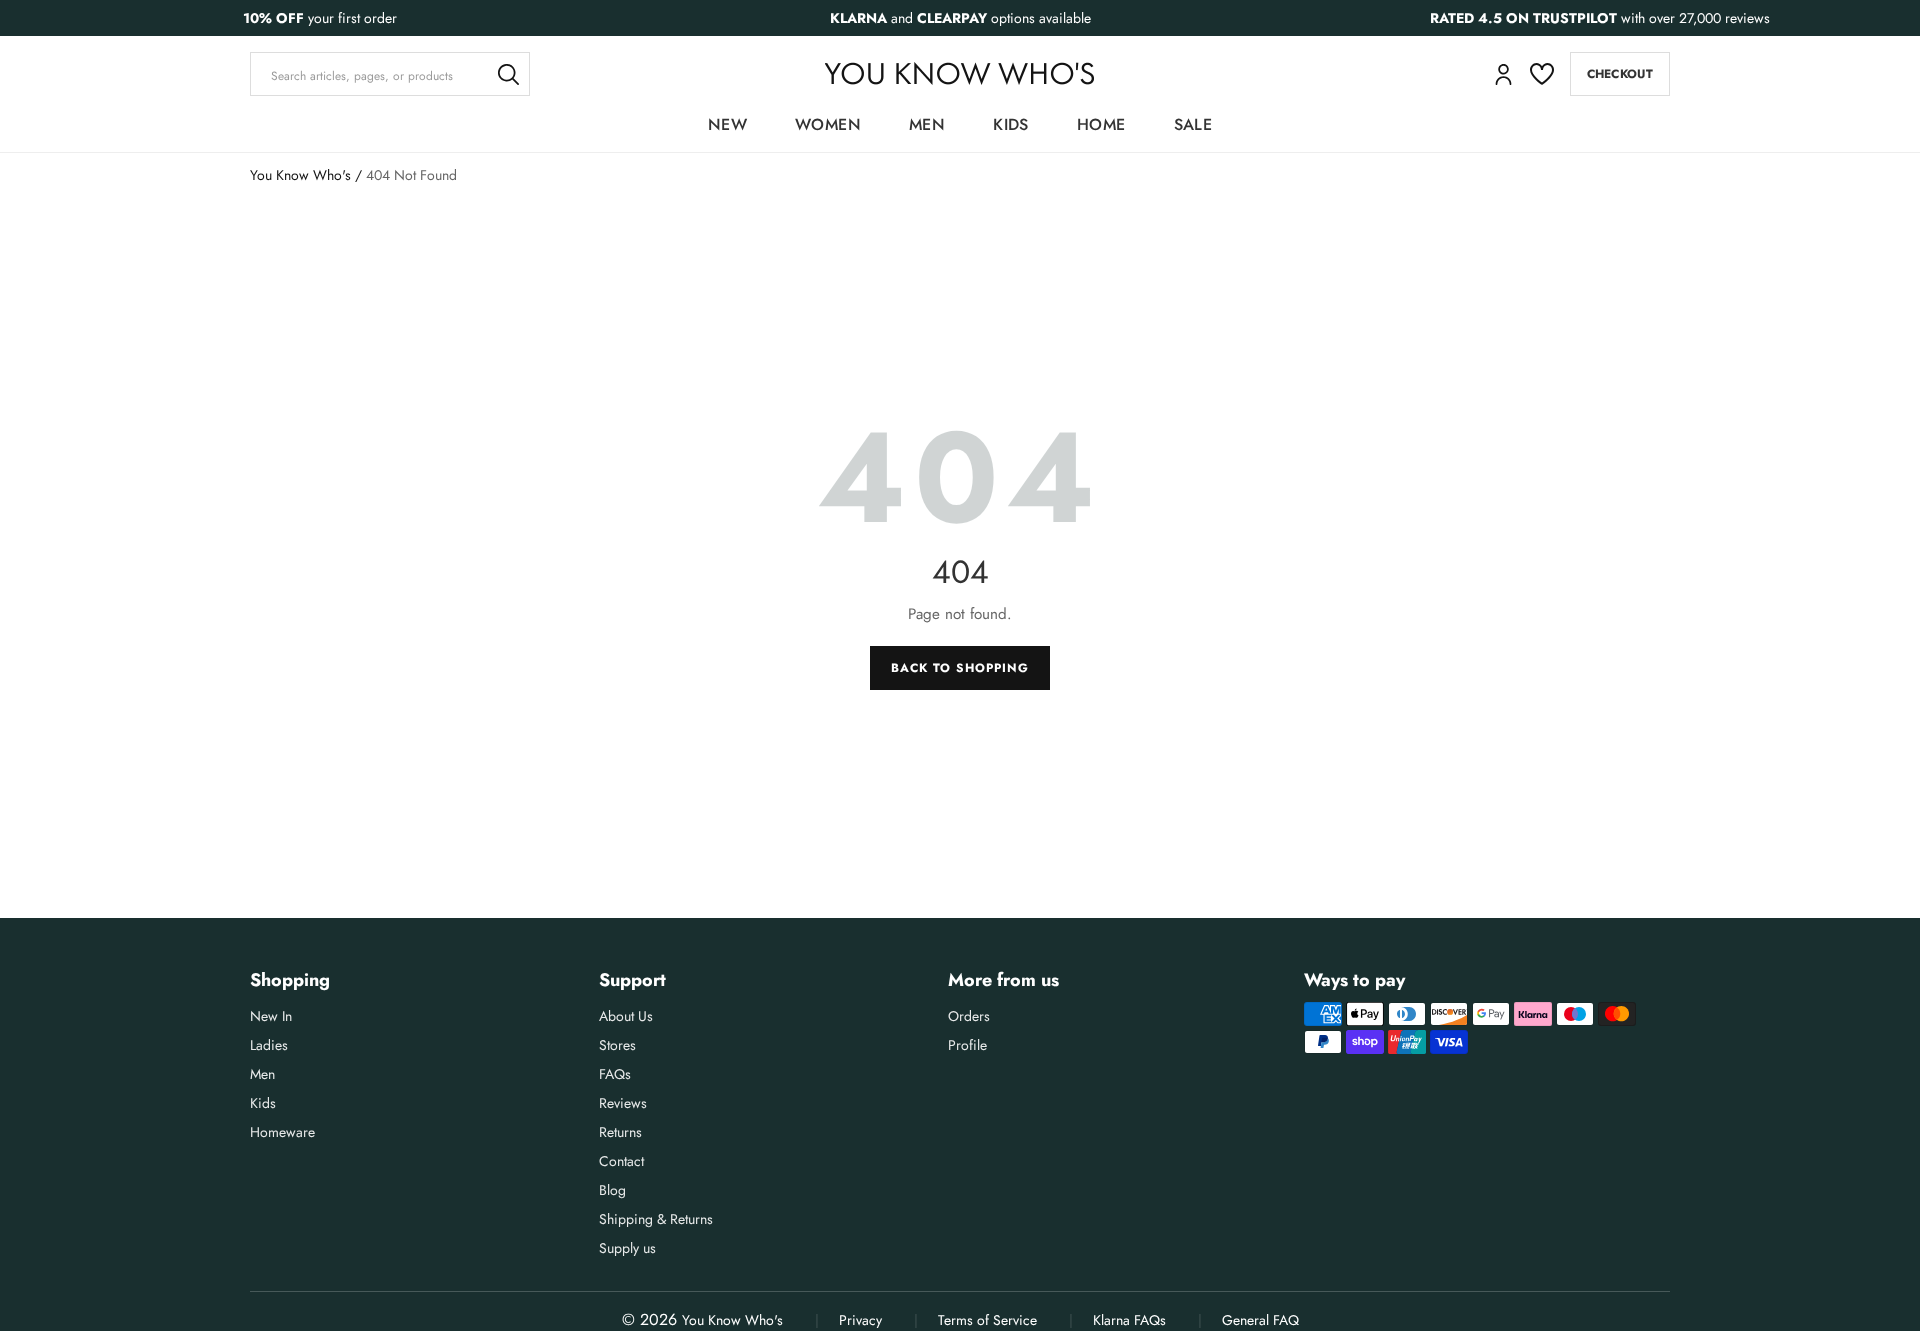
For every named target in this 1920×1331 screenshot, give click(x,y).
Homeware (282, 1132)
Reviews (623, 1103)
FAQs (615, 1074)
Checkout (1620, 74)
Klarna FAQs (1129, 1320)
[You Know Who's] (959, 73)
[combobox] (390, 74)
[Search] (508, 74)
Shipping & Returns (656, 1219)
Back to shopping (959, 668)
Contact (621, 1161)
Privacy (860, 1320)
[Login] (1503, 74)
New (727, 124)
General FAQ (1260, 1320)
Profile (967, 1045)
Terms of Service (987, 1320)
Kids (1011, 124)
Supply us (627, 1248)
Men (927, 124)
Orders (969, 1016)
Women (828, 124)
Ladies (269, 1045)
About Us (626, 1016)
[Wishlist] (1542, 74)
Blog (612, 1190)
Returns (620, 1132)
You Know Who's (300, 175)
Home (1101, 124)
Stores (617, 1045)
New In (271, 1016)
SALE (1193, 124)
